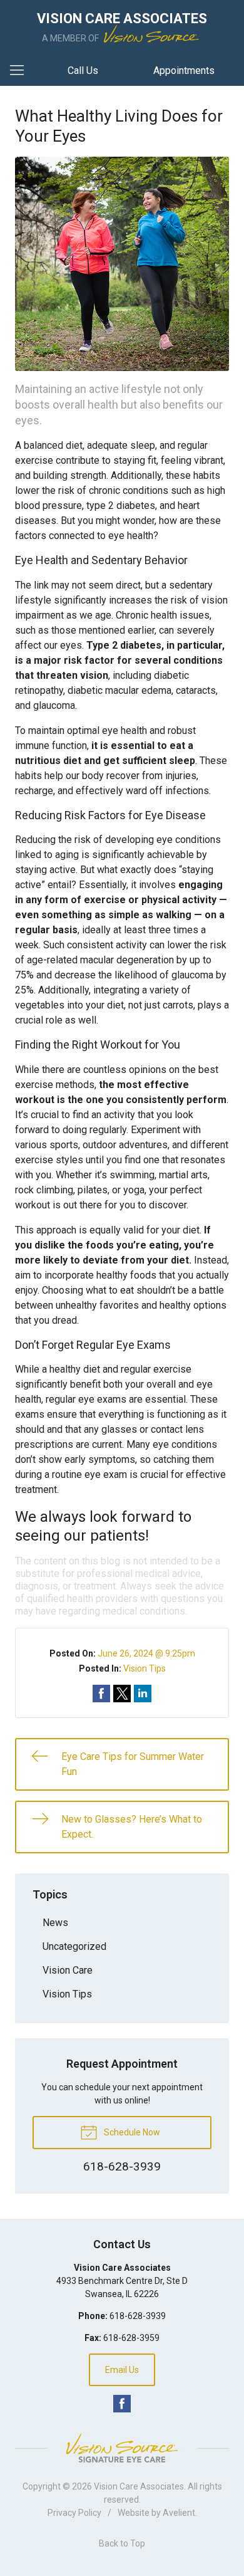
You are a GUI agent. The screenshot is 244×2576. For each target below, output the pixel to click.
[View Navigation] (21, 71)
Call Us (83, 71)
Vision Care (68, 1970)
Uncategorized (74, 1946)
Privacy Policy (74, 2513)
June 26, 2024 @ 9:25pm (146, 1653)
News (55, 1923)
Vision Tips (145, 1668)
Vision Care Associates (139, 2486)
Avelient (179, 2513)
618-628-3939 (138, 2316)
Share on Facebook (101, 1694)
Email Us (122, 2370)
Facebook (122, 2404)
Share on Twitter (122, 1694)
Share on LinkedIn (143, 1694)
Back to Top (122, 2543)
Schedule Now (131, 2132)
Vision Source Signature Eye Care (122, 2448)
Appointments (184, 71)
